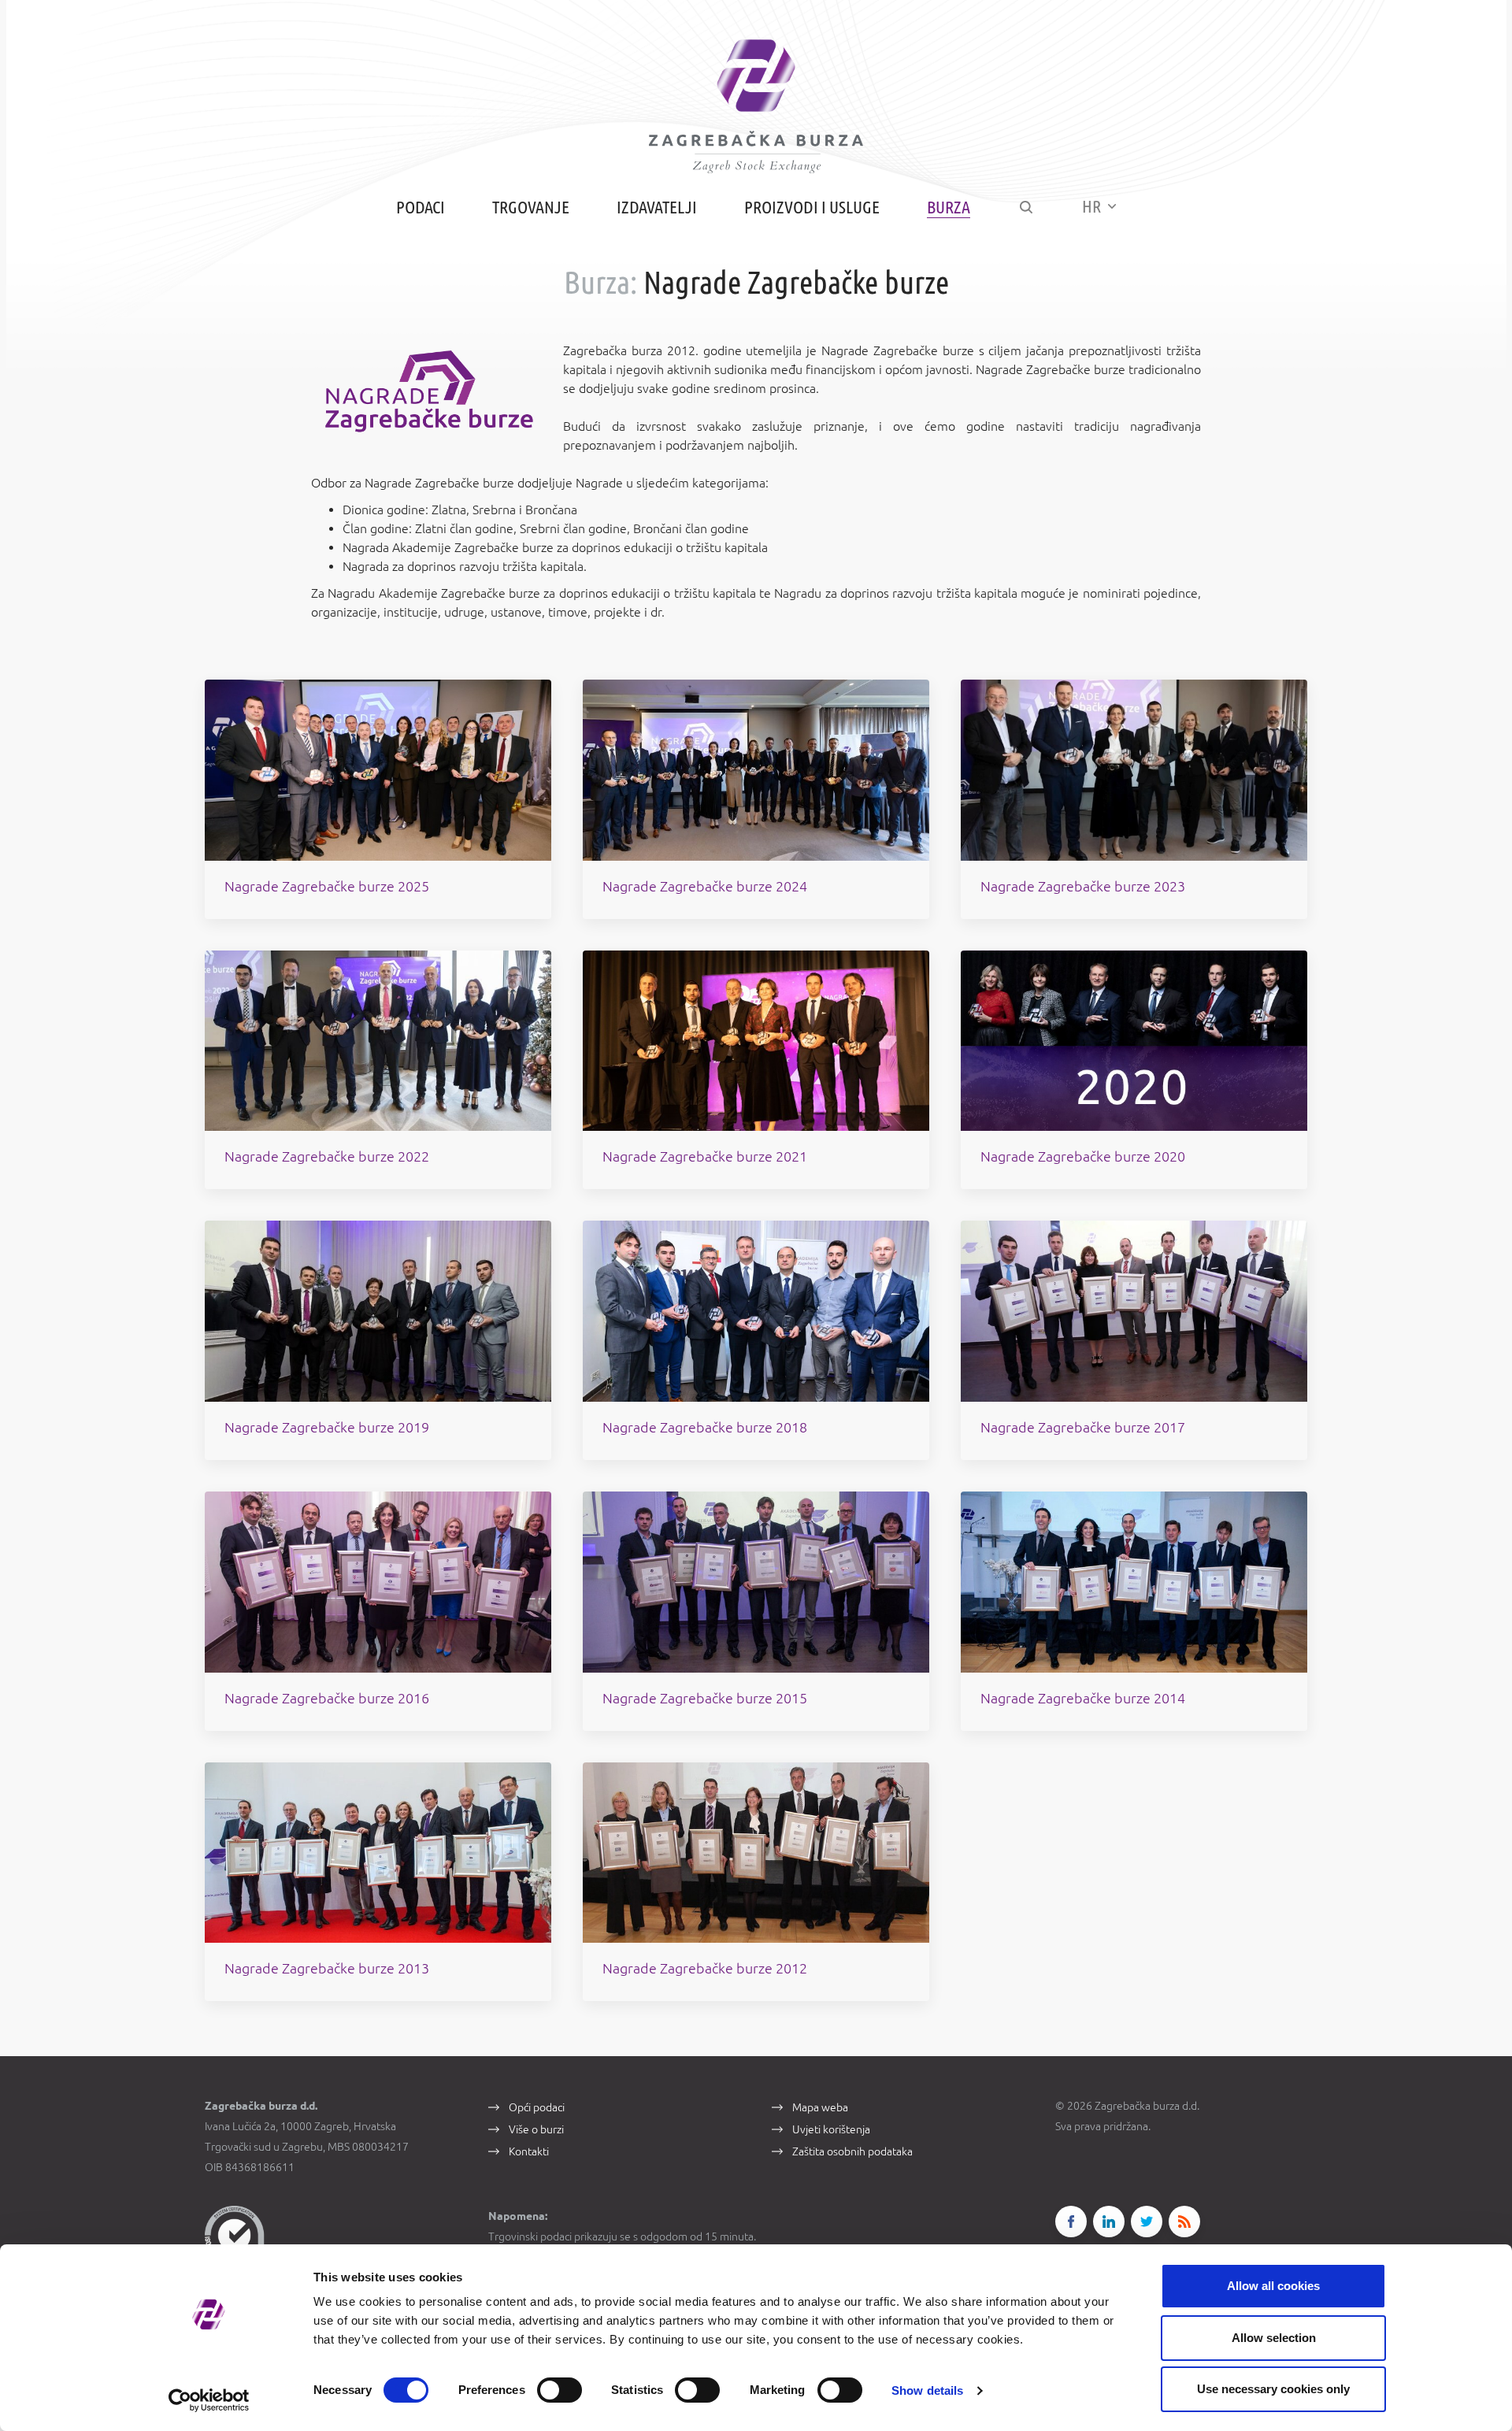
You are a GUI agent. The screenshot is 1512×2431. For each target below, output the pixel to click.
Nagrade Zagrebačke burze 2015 (705, 1698)
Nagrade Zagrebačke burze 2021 (705, 1156)
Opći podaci (537, 2107)
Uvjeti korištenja (831, 2129)
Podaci (421, 207)
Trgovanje (531, 207)
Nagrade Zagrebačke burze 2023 (1083, 886)
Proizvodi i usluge (812, 207)
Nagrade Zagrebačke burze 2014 (1083, 1698)
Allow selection (1274, 2338)
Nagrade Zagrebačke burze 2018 (705, 1427)
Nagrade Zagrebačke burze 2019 (327, 1427)
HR (1093, 206)
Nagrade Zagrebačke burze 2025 (327, 886)
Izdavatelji (657, 207)
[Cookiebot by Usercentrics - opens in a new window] (209, 2400)
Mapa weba (820, 2107)
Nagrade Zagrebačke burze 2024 (705, 886)
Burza (949, 207)
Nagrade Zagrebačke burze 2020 (1083, 1156)
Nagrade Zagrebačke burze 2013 (327, 1968)
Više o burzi (536, 2129)
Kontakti (529, 2151)
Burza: (600, 282)
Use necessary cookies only (1273, 2389)
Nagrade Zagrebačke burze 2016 (327, 1698)
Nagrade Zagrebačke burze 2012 (705, 1968)
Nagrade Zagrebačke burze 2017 (1083, 1427)
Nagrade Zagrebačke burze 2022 (327, 1156)
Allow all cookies (1273, 2286)
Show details (927, 2390)
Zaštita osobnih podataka (852, 2151)
